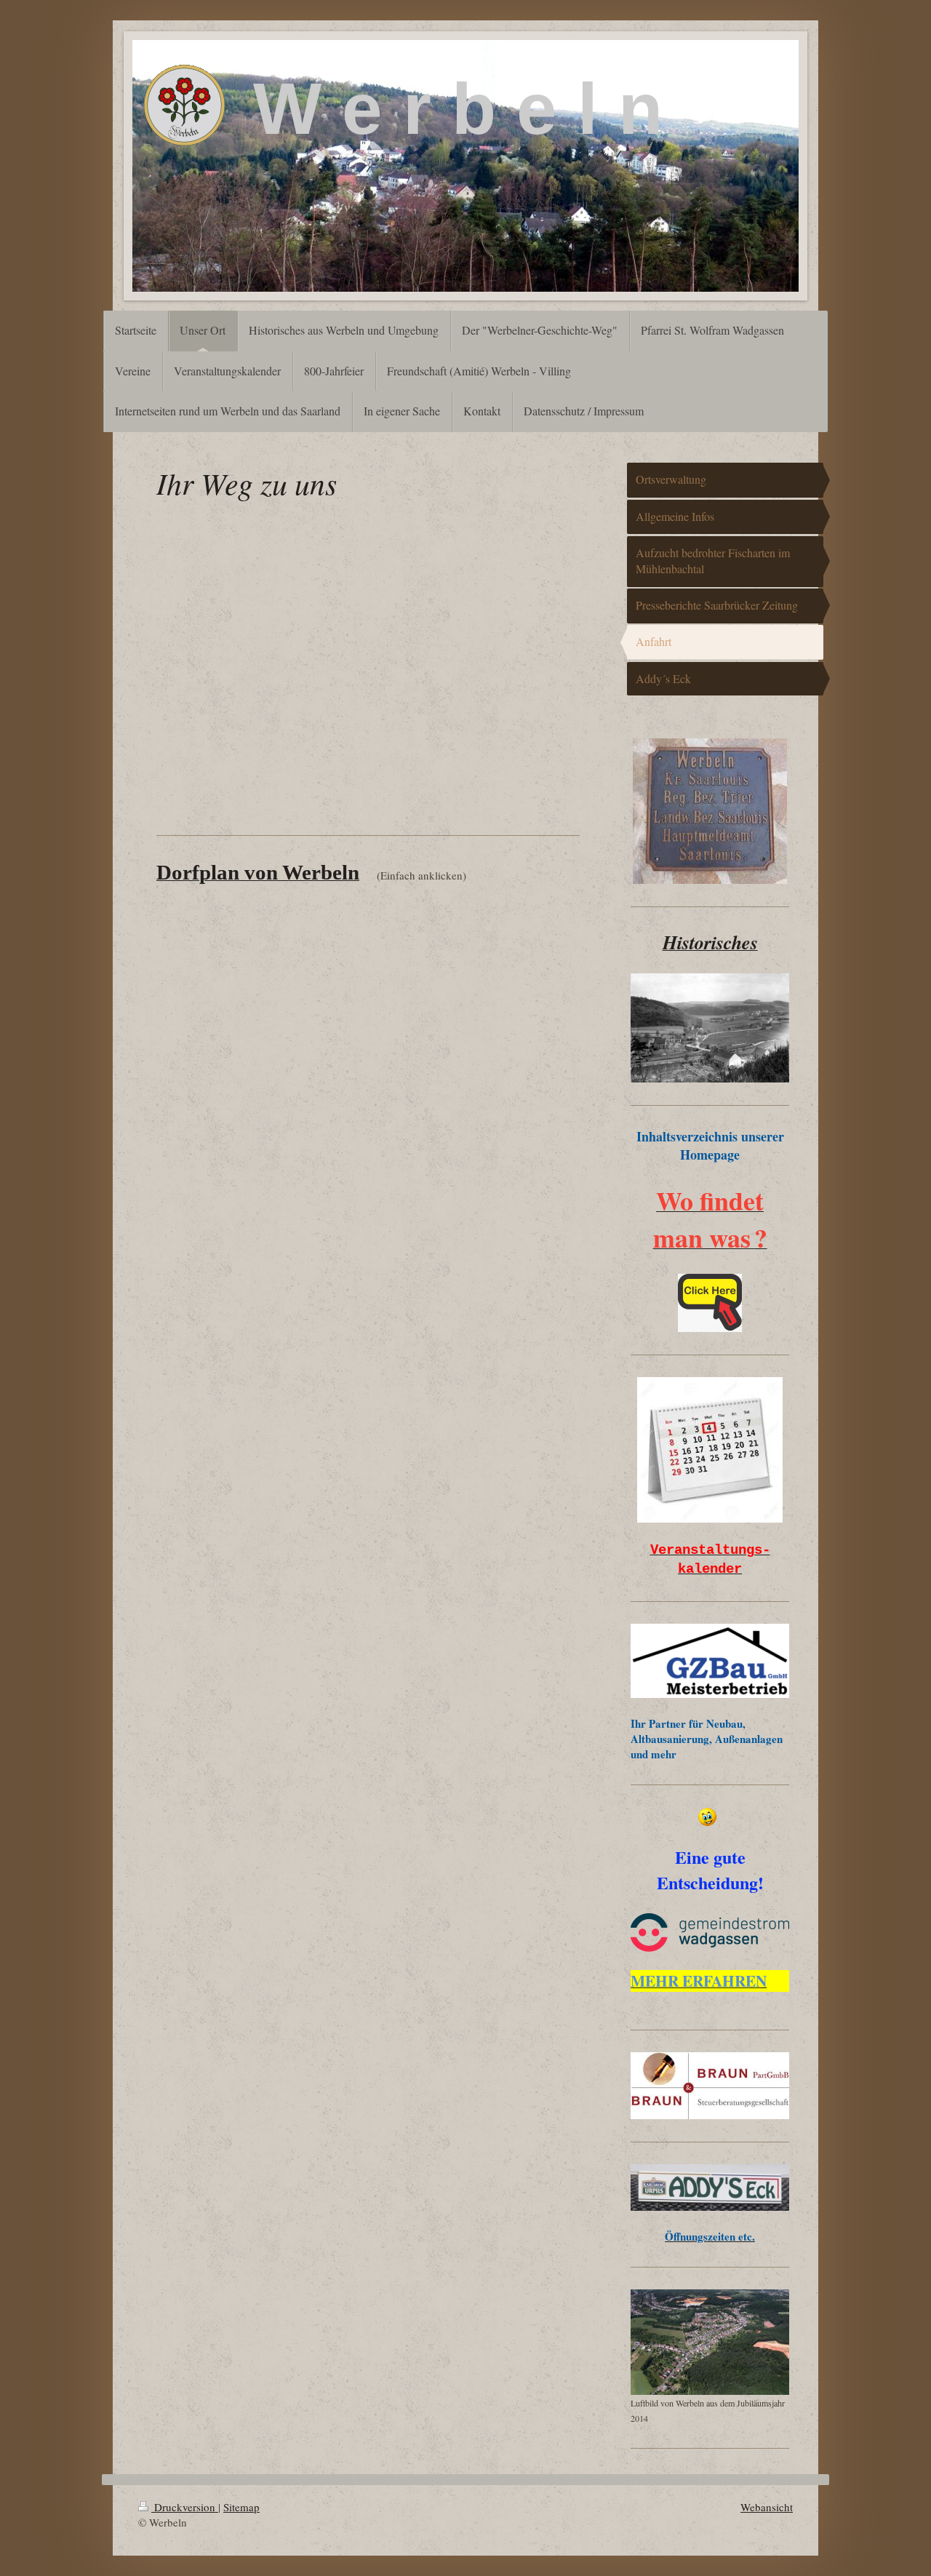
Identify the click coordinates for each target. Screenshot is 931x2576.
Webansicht (767, 2507)
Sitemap (241, 2507)
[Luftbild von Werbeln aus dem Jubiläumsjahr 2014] (710, 2342)
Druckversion (185, 2507)
